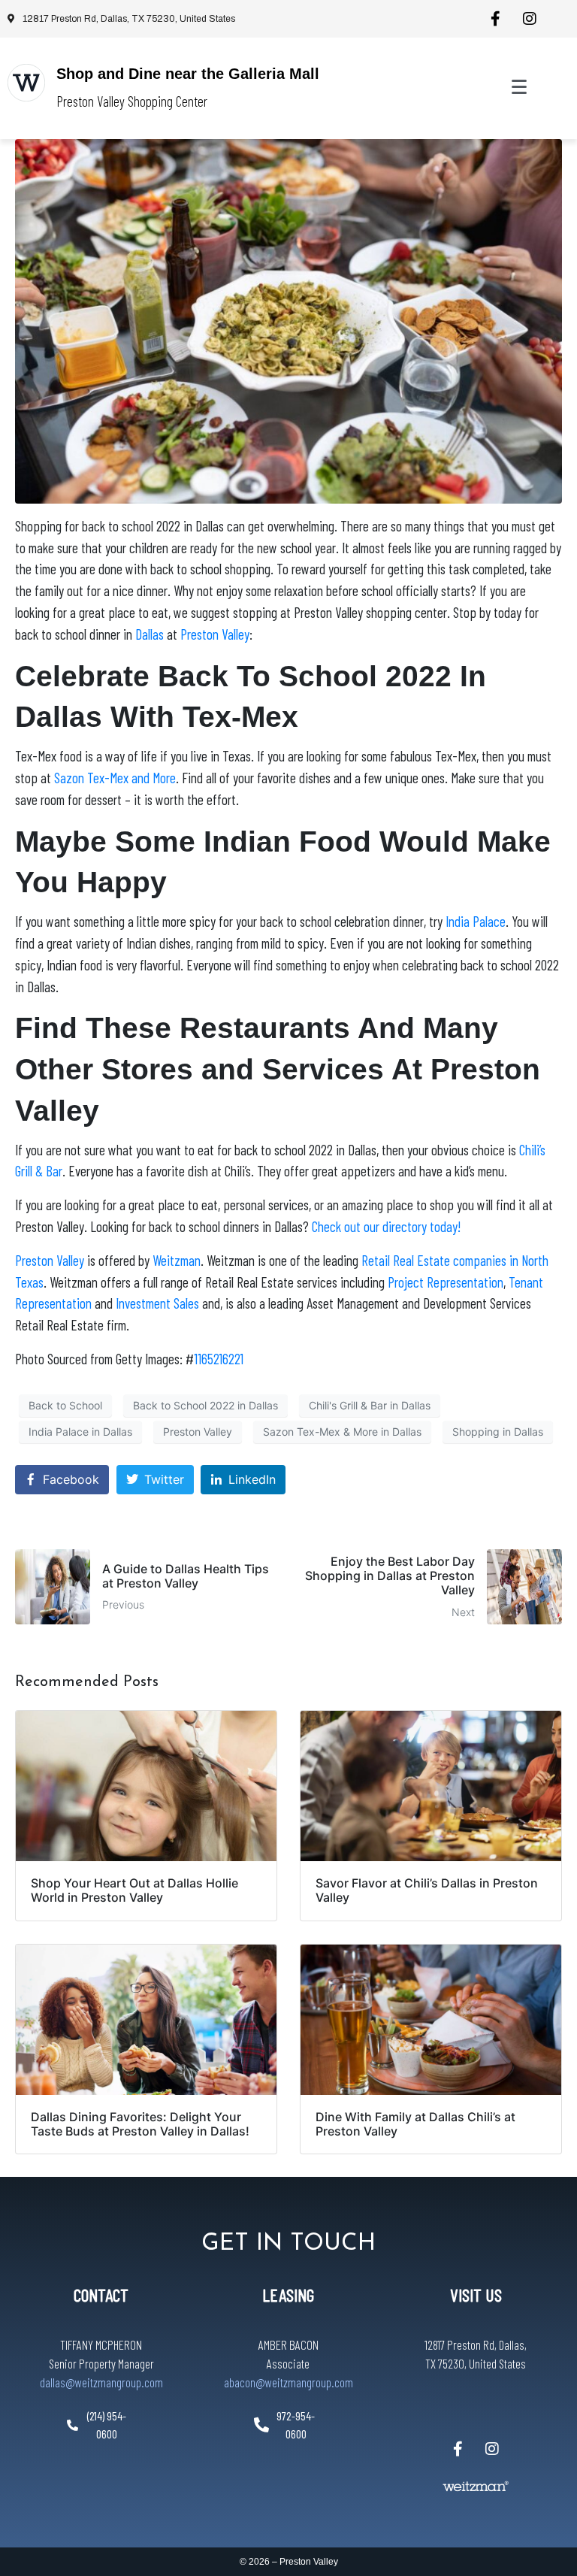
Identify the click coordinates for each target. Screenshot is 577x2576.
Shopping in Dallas (498, 1432)
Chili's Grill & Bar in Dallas (370, 1405)
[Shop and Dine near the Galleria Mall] (26, 83)
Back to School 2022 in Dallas (205, 1405)
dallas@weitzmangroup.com (101, 2382)
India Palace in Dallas (80, 1432)
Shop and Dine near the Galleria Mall (188, 74)
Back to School (65, 1405)
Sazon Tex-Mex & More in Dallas (342, 1432)
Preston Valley (198, 1432)
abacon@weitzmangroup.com (288, 2382)
